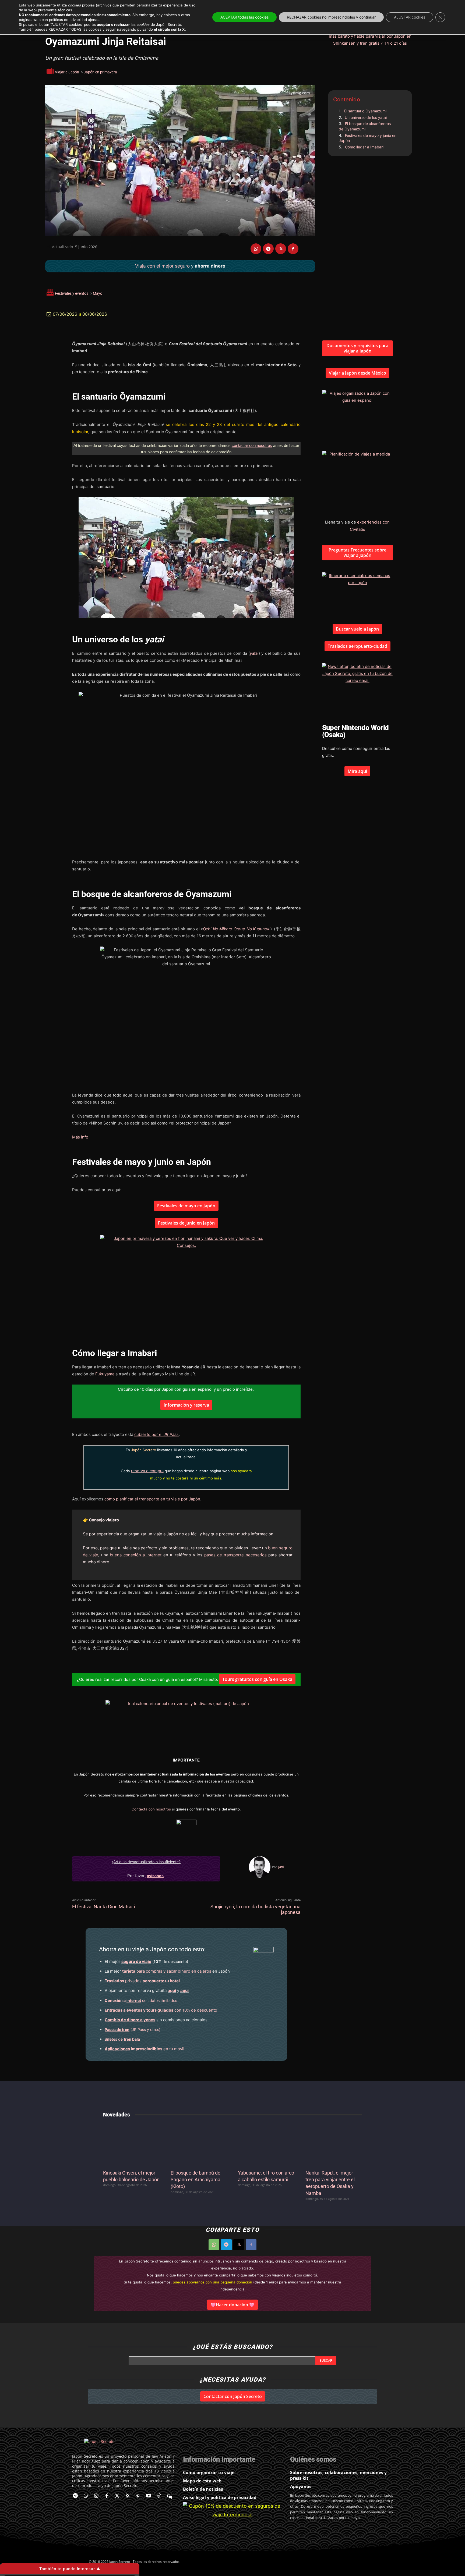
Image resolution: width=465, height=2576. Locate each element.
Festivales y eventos (72, 293)
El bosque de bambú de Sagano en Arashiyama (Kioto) (195, 2180)
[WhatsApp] (256, 249)
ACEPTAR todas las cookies (244, 17)
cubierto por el (156, 1434)
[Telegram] (268, 249)
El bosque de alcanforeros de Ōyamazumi (365, 126)
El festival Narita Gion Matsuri (104, 1907)
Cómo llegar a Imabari (364, 147)
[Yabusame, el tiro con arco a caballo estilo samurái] (266, 2145)
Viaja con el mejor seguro (162, 266)
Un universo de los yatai (366, 117)
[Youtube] (148, 2496)
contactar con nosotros (252, 445)
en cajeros (167, 1971)
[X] (281, 249)
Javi (281, 1867)
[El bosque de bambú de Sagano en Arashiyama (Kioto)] (199, 2145)
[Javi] (260, 1867)
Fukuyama (105, 1374)
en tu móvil (145, 2049)
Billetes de (122, 2039)
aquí (172, 1990)
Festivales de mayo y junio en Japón (368, 138)
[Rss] (128, 2496)
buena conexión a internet (136, 1555)
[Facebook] (293, 249)
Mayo (98, 293)
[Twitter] (117, 2496)
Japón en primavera (100, 72)
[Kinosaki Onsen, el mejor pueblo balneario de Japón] (131, 2145)
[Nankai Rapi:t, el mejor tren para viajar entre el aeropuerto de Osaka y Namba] (334, 2145)
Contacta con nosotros (151, 1809)
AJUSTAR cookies (410, 17)
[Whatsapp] (86, 2496)
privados (142, 1981)
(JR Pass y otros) (133, 2029)
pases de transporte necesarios (235, 1555)
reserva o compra (147, 1471)
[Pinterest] (138, 2496)
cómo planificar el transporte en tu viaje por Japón (152, 1499)
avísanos (155, 1876)
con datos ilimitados (141, 2000)
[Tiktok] (159, 2496)
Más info (80, 1137)
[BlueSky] (169, 2496)
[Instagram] (96, 2496)
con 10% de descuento (161, 2010)
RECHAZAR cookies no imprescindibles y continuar (331, 17)
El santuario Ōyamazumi (365, 111)
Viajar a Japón (67, 72)
